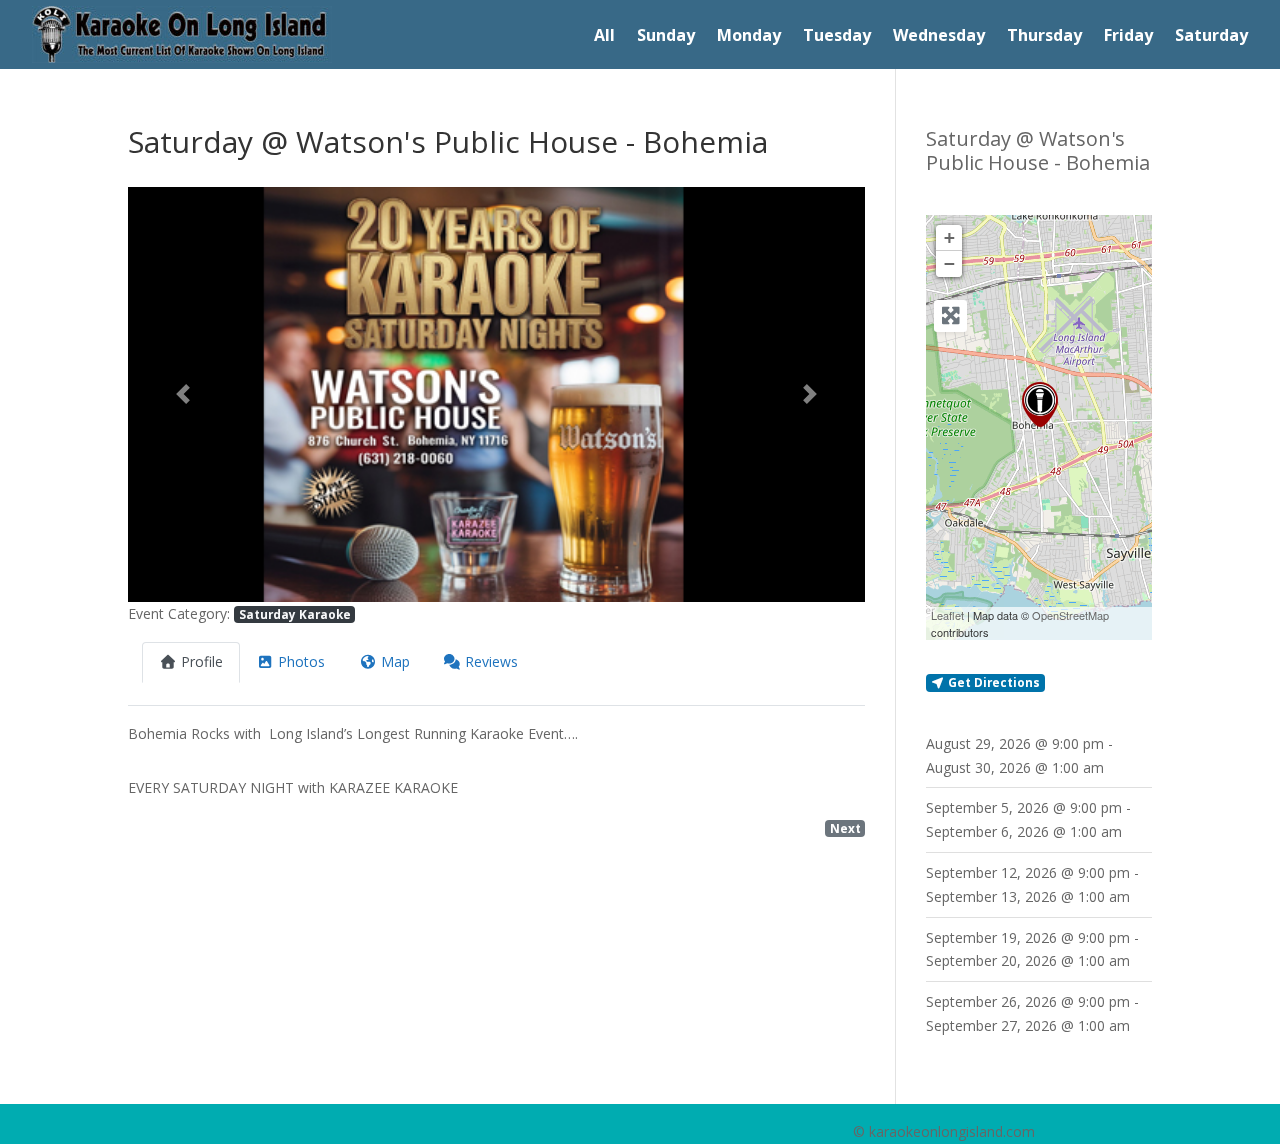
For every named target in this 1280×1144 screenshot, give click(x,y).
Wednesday (939, 37)
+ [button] (949, 237)
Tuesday (837, 37)
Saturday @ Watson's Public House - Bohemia (1038, 150)
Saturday (1211, 37)
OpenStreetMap (1070, 615)
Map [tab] (395, 661)
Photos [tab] (301, 661)
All (604, 37)
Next (845, 828)
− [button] (949, 263)
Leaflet (947, 615)
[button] (183, 394)
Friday (1128, 37)
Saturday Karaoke (295, 614)
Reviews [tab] (491, 661)
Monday (749, 37)
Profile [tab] (202, 661)
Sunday (666, 37)
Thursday (1044, 37)
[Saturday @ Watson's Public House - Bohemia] (1040, 404)
